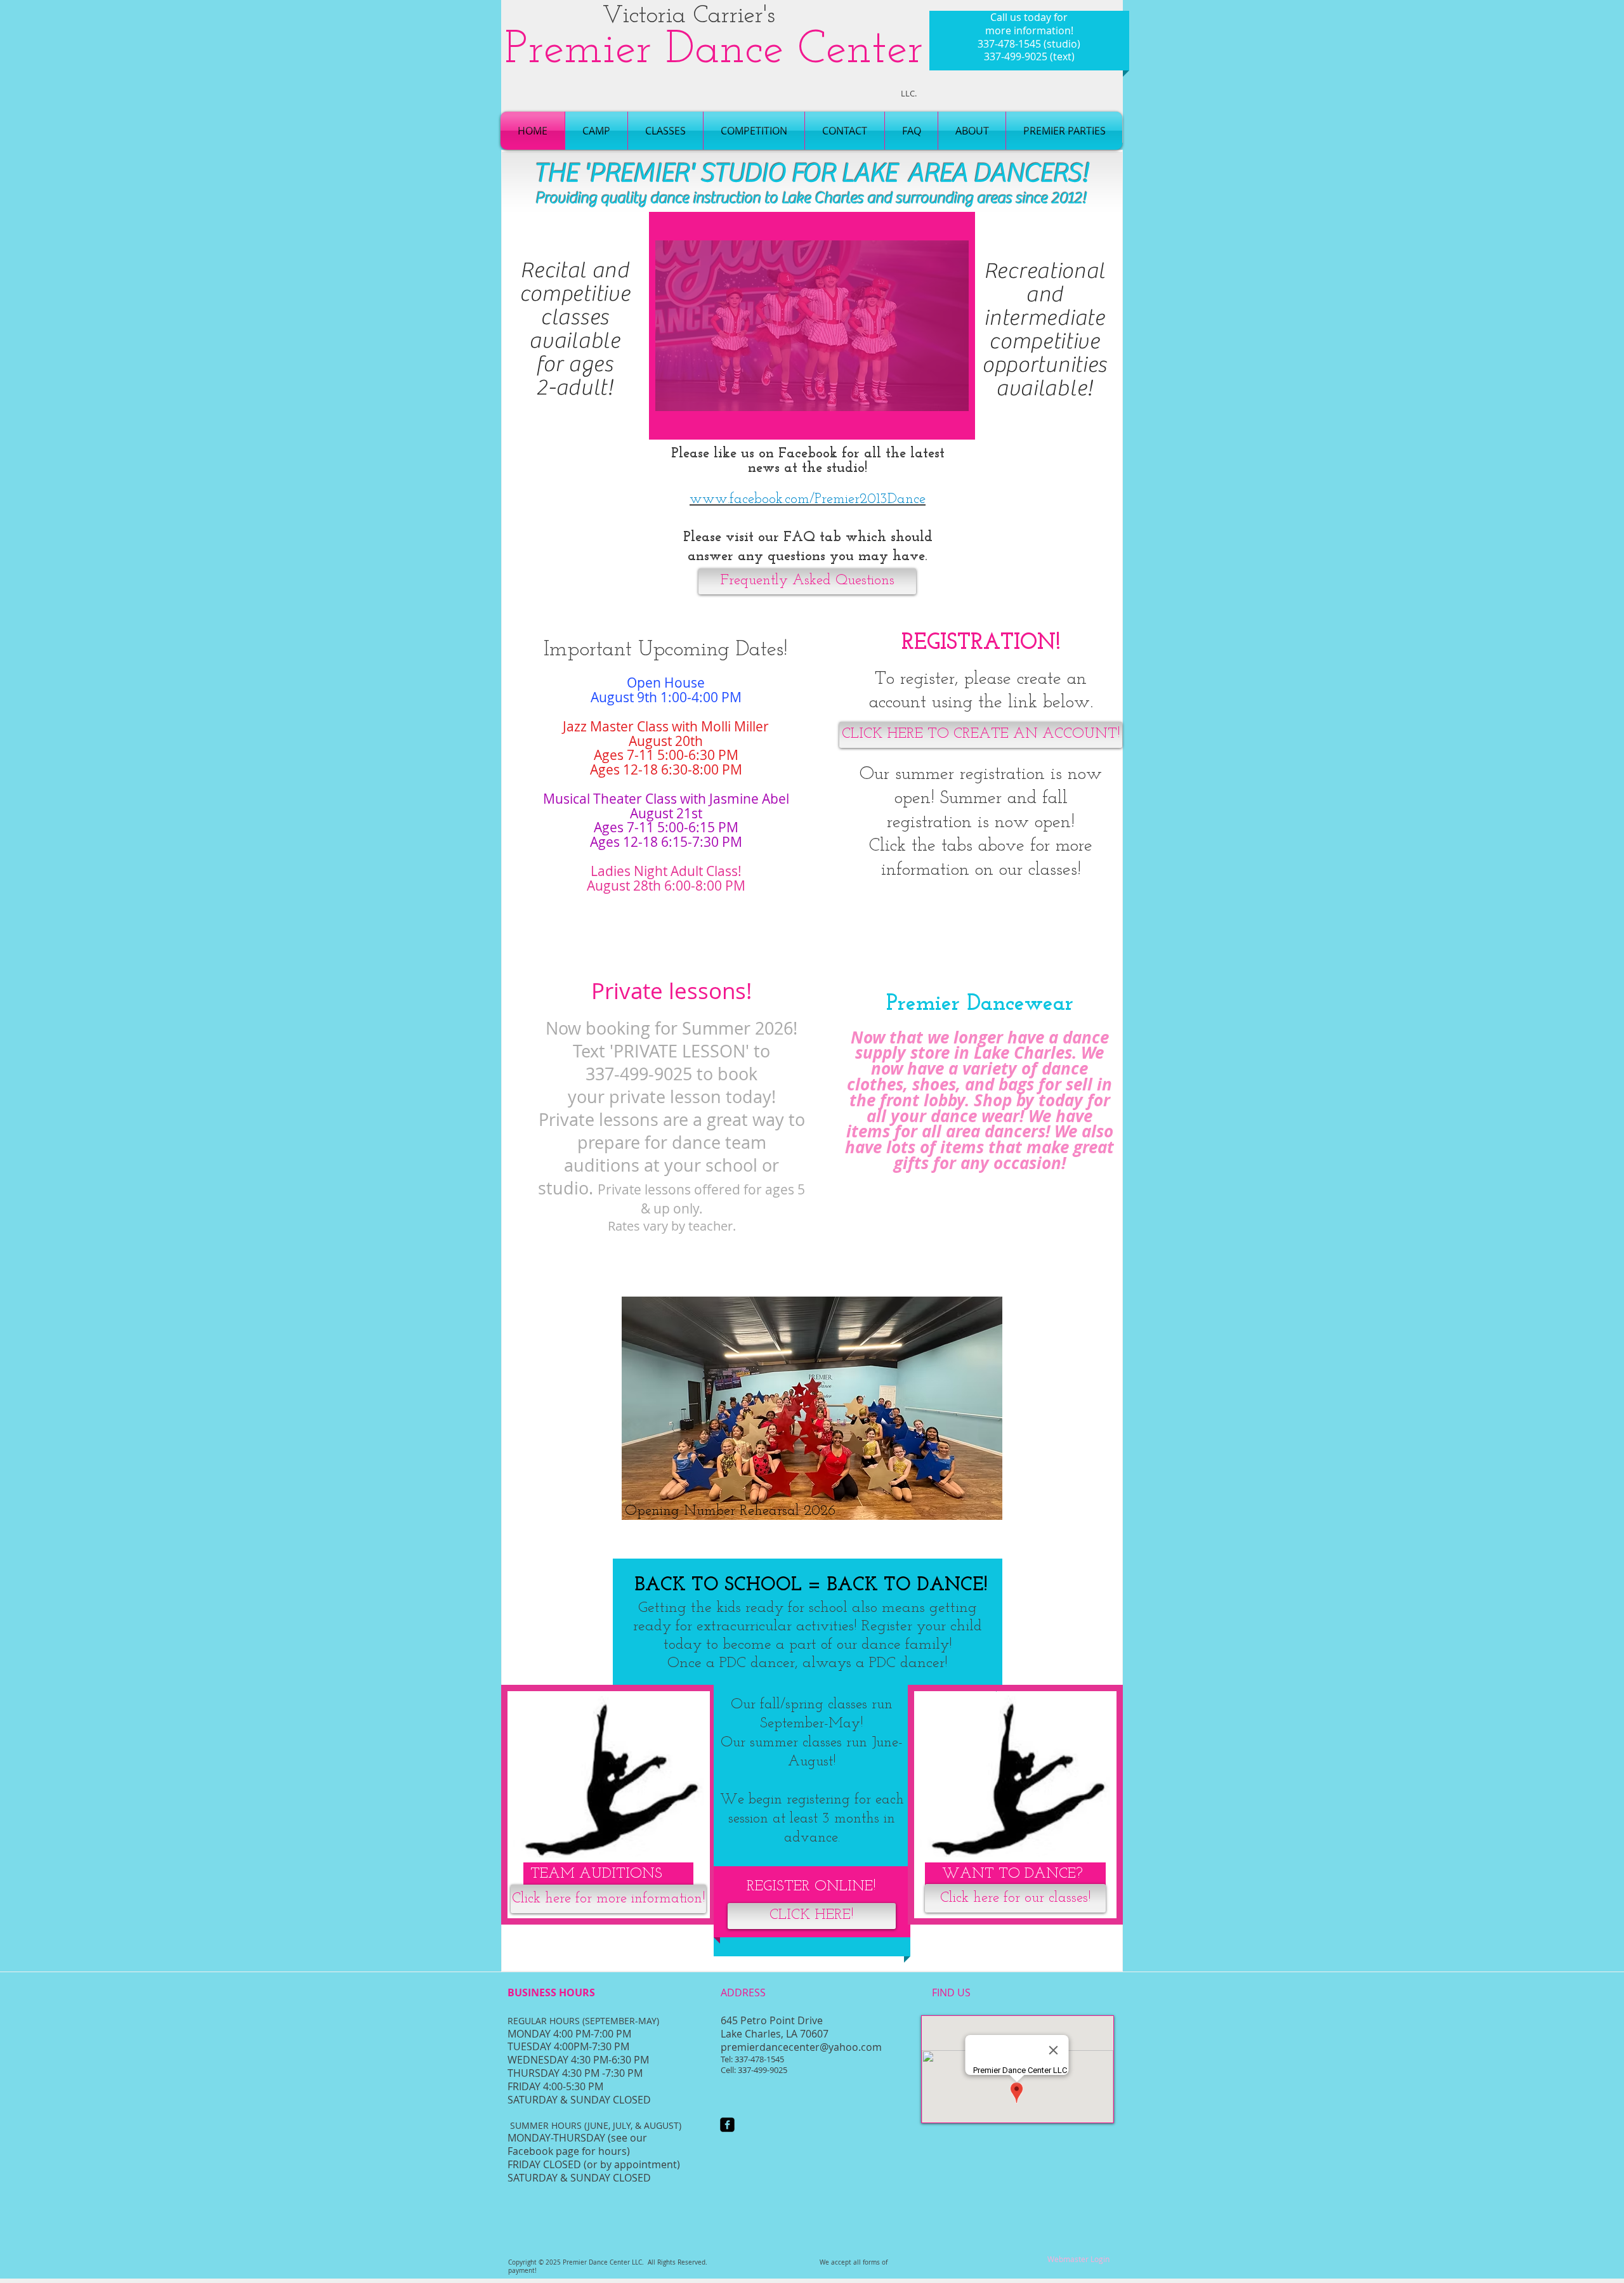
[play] (938, 422)
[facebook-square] (727, 2125)
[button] (812, 326)
